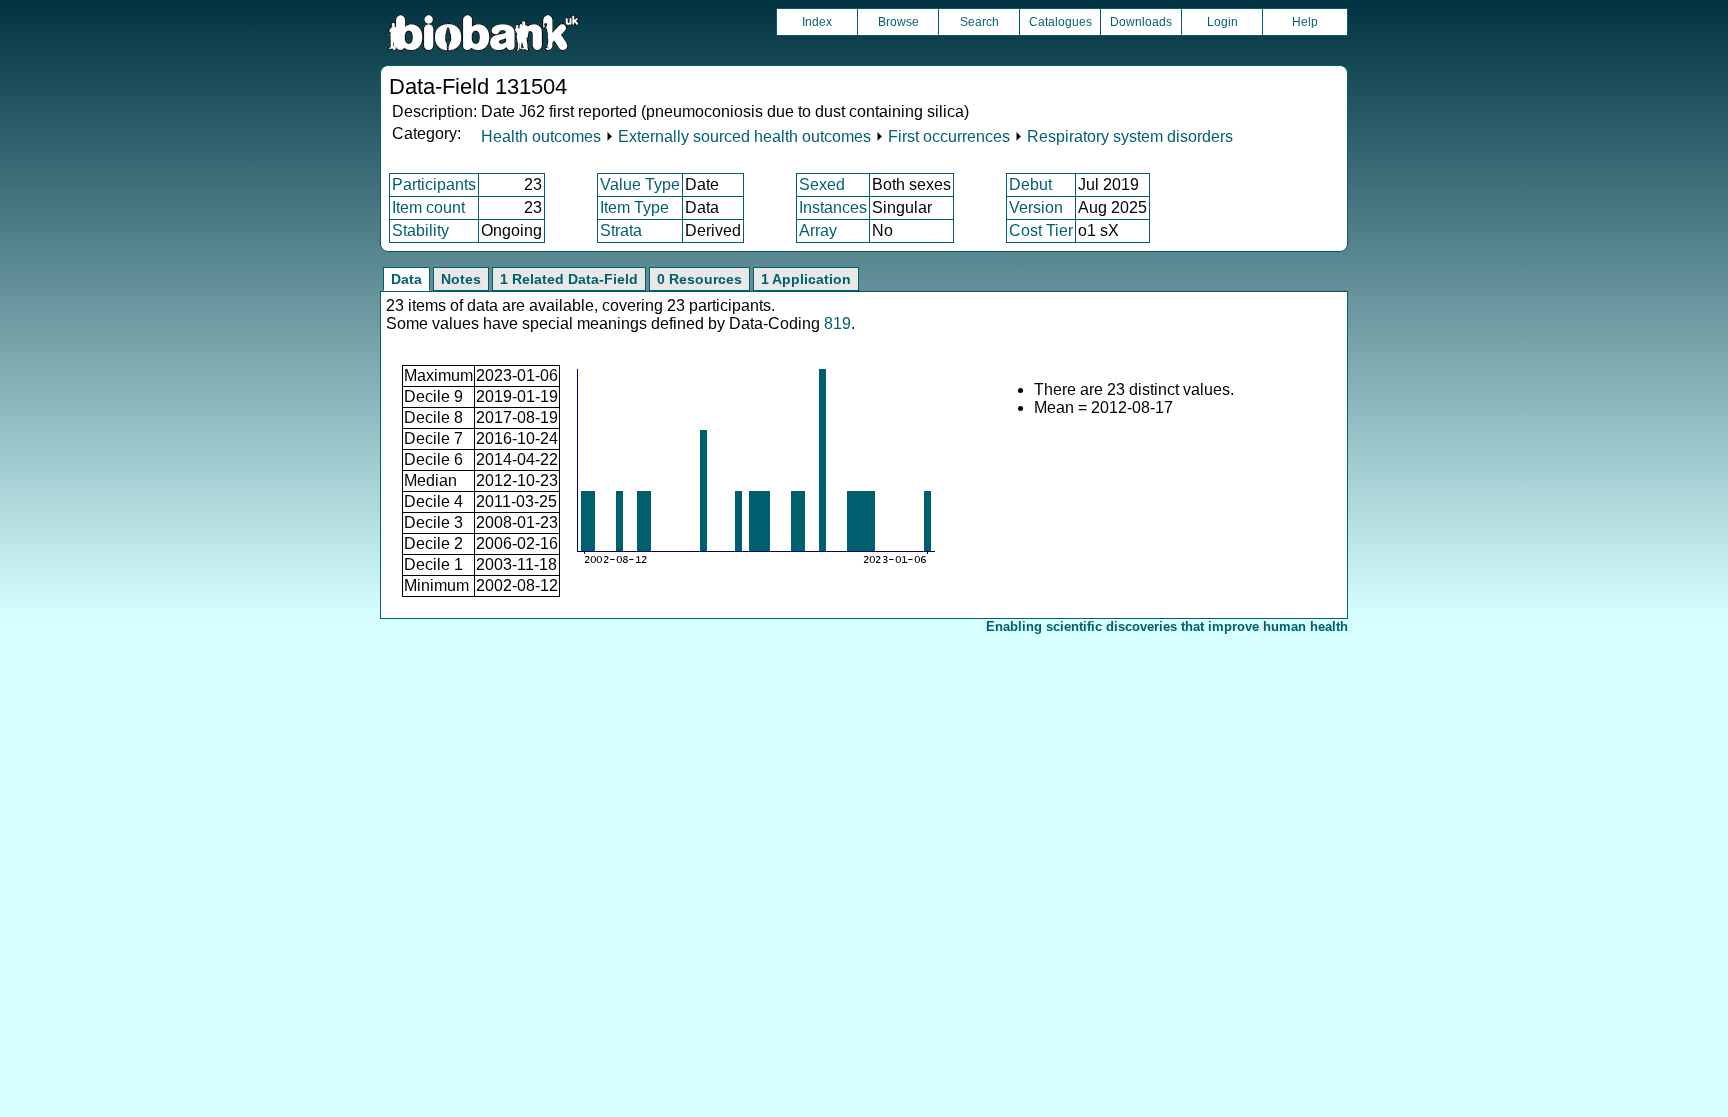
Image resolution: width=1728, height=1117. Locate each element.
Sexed (822, 184)
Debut (1030, 184)
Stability (420, 230)
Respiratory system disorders (1130, 136)
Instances (833, 207)
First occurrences (949, 136)
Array (818, 230)
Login (1222, 22)
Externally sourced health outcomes (744, 136)
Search (979, 22)
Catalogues (1060, 22)
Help (1305, 22)
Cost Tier (1041, 230)
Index (817, 22)
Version (1036, 207)
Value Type (640, 184)
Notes (461, 279)
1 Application (806, 279)
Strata (621, 230)
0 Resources (699, 279)
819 (837, 323)
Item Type (634, 207)
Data (406, 279)
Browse (898, 22)
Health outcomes (541, 136)
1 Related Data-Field (569, 279)
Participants (434, 184)
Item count (428, 207)
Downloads (1141, 22)
